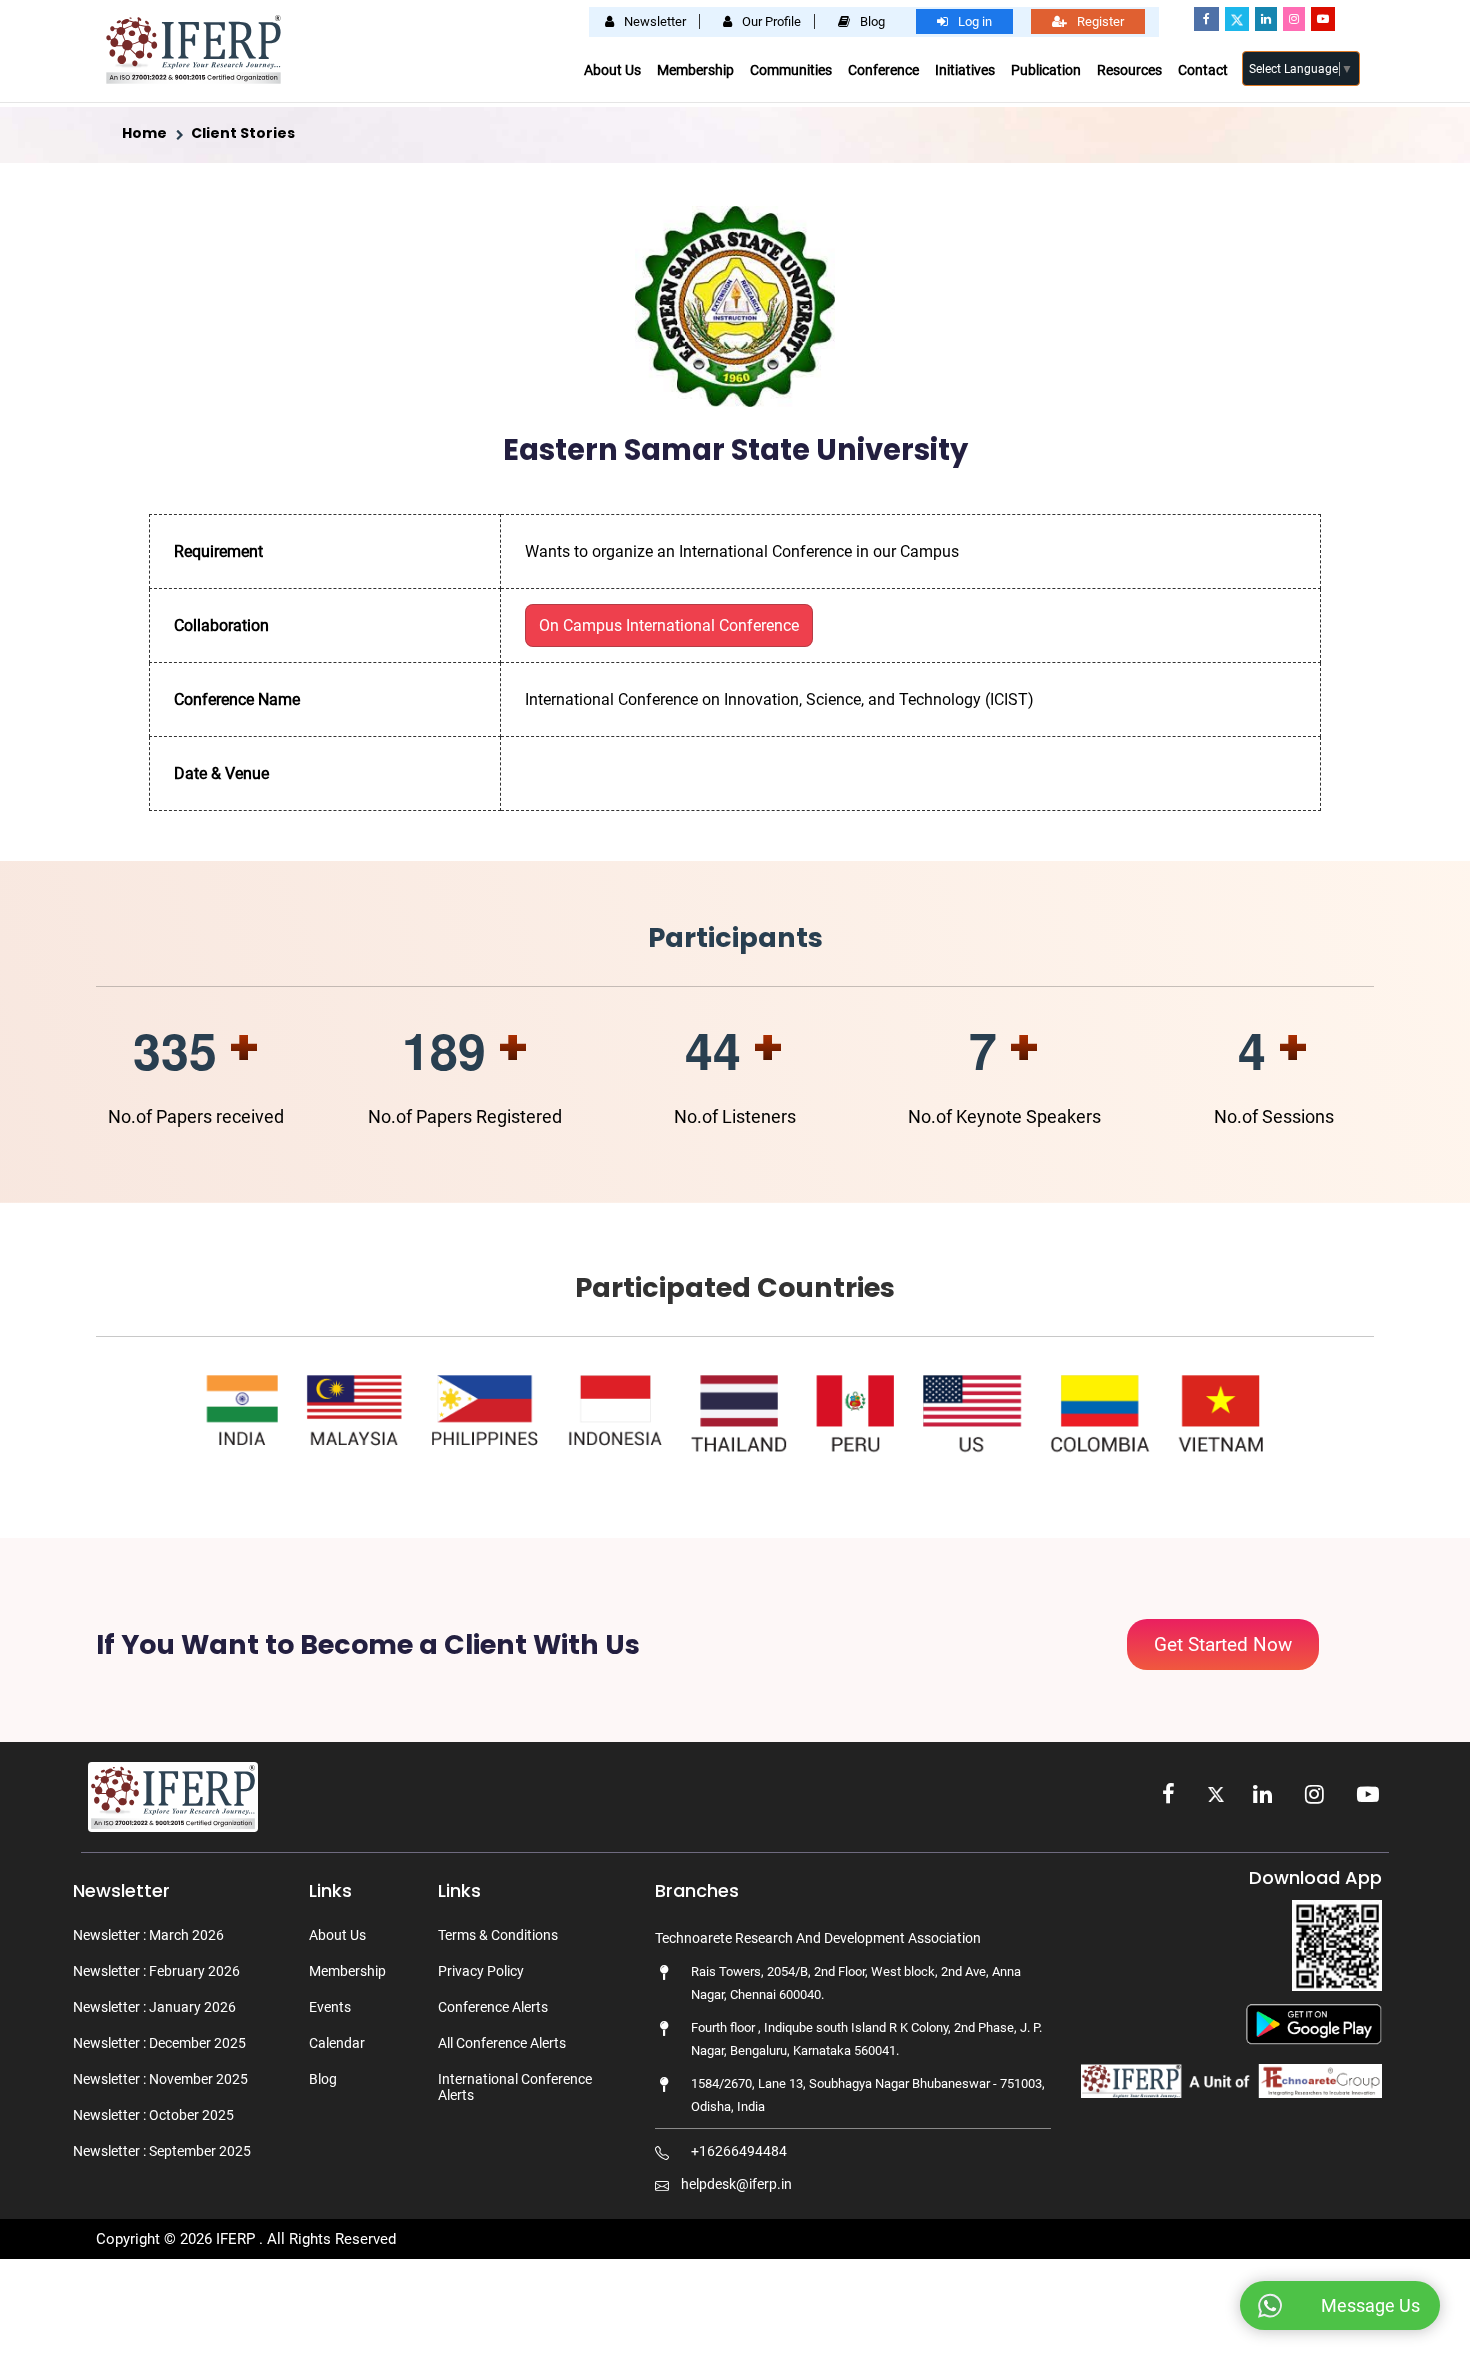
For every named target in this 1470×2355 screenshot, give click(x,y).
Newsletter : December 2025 (159, 2043)
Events (330, 2007)
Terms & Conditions (498, 1935)
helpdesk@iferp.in (736, 2184)
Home (144, 133)
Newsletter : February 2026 (156, 1971)
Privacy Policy (481, 1971)
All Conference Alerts (502, 2043)
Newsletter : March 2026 (148, 1935)
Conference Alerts (493, 2007)
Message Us (1370, 2305)
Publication (1046, 70)
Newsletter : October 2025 (153, 2115)
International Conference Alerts (515, 2087)
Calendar (337, 2043)
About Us (612, 70)
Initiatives (965, 70)
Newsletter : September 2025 (162, 2151)
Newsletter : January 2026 (154, 2007)
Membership (695, 70)
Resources (1129, 70)
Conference (883, 70)
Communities (791, 70)
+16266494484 (739, 2151)
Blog (323, 2079)
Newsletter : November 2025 (160, 2079)
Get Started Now (1223, 1644)
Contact (1203, 70)
